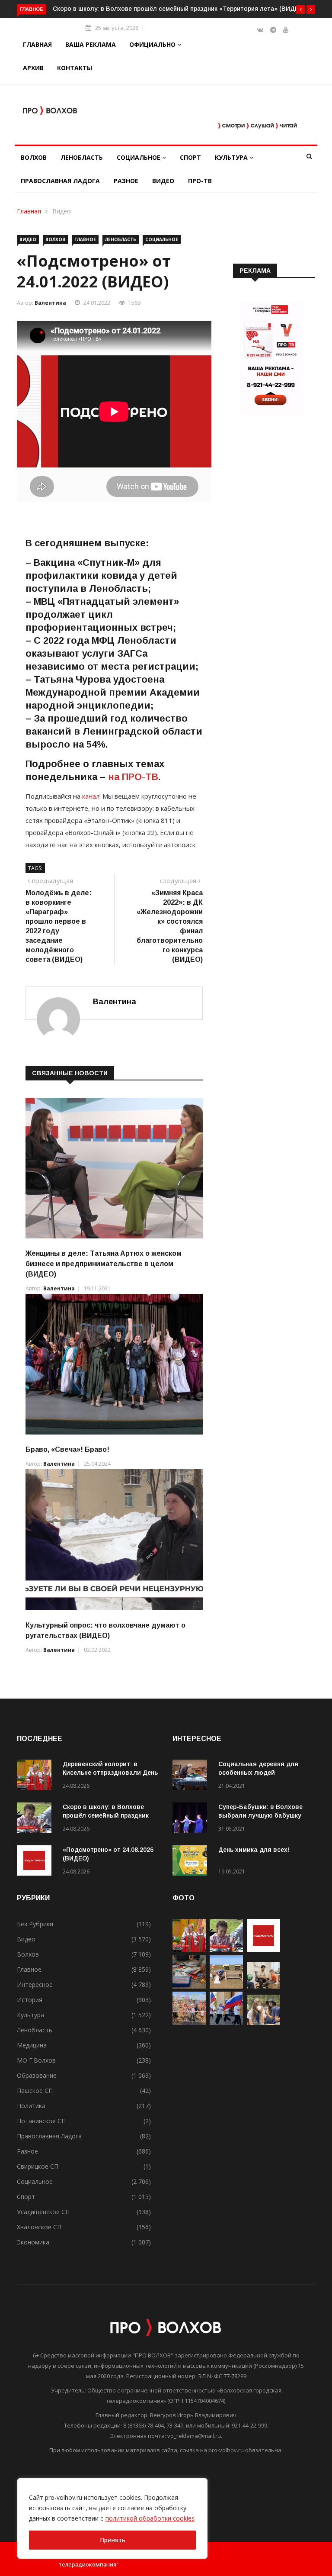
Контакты (75, 68)
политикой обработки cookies (150, 2518)
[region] (112, 2518)
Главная (37, 44)
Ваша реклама (91, 44)
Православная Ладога (60, 181)
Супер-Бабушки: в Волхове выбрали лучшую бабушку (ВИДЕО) (260, 1815)
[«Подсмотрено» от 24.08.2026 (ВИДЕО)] (36, 1862)
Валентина (50, 303)
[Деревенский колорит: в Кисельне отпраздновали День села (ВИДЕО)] (36, 1776)
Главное (85, 239)
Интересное (35, 1984)
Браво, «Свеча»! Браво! (67, 1449)
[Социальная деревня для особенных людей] (192, 1776)
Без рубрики (35, 1924)
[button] (300, 10)
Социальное (139, 157)
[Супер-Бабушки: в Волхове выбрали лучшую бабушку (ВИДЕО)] (192, 1819)
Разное (126, 181)
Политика (31, 2106)
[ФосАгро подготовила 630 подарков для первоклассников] (189, 1986)
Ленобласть (82, 157)
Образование (37, 2075)
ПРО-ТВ (200, 181)
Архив (33, 68)
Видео (163, 181)
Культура (232, 157)
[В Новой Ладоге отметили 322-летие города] (189, 2023)
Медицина (32, 2045)
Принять (113, 2540)
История (30, 2000)
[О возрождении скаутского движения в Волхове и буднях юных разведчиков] (263, 2023)
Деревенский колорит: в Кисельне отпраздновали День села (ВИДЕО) (110, 1773)
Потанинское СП (41, 2121)
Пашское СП (35, 2091)
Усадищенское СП (43, 2212)
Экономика (33, 2242)
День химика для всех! (254, 1850)
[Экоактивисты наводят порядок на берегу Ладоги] (226, 1986)
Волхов (34, 157)
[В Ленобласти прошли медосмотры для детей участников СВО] (263, 1986)
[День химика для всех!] (192, 1862)
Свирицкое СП (38, 2166)
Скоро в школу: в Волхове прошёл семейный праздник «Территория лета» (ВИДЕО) (179, 9)
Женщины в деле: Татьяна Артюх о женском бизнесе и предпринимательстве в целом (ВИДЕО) (104, 1264)
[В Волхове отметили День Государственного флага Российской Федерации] (226, 2023)
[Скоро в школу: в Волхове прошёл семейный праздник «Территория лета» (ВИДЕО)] (36, 1819)
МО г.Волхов (36, 2060)
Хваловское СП (39, 2227)
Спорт (190, 157)
